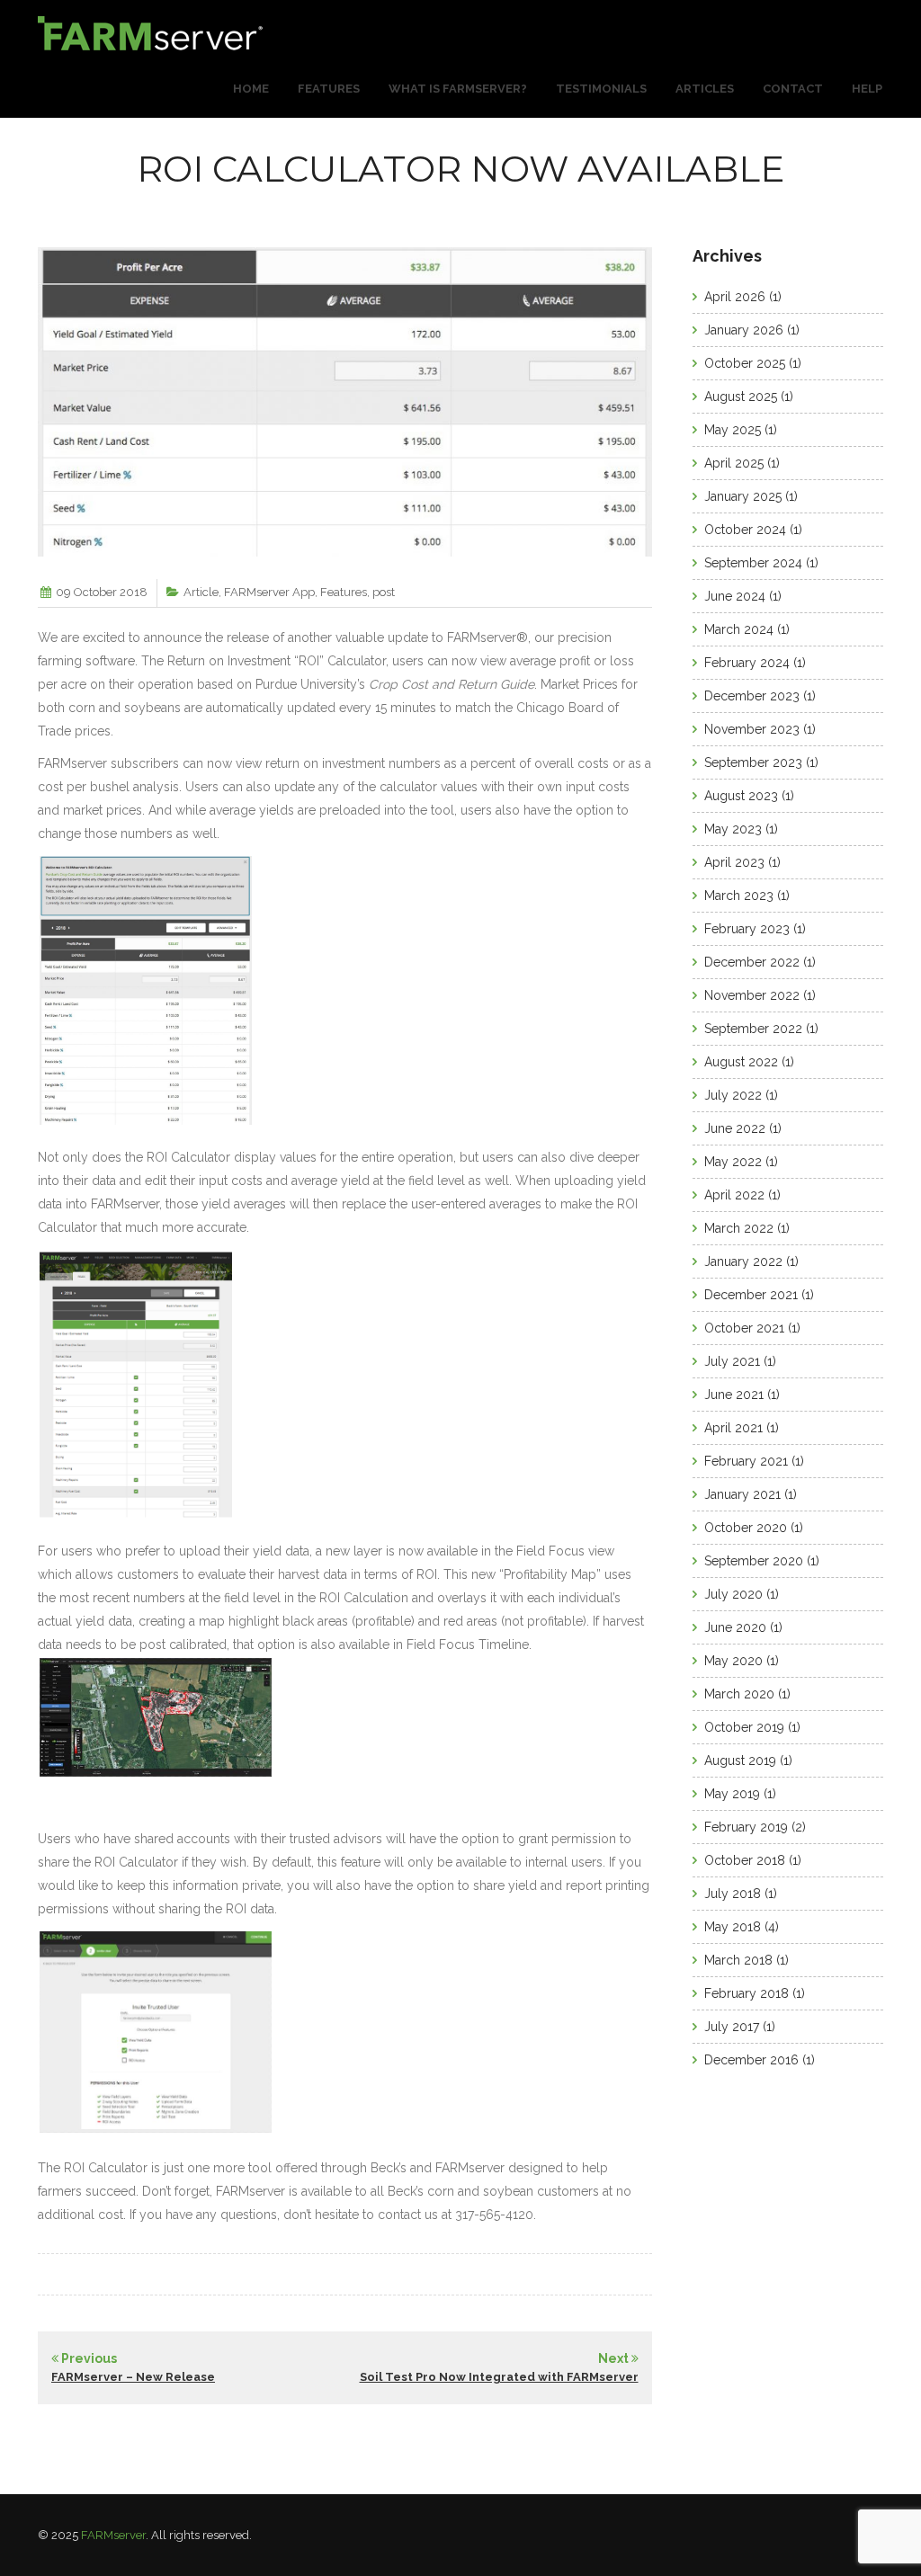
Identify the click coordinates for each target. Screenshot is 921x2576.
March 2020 (739, 1694)
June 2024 (735, 596)
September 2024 (753, 563)
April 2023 (734, 862)
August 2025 (741, 397)
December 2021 (751, 1295)
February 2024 (747, 663)
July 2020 (733, 1594)
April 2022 (734, 1195)
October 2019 (744, 1727)
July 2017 (732, 2027)
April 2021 (733, 1428)
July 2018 (733, 1894)
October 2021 (744, 1328)
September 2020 (754, 1561)
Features (344, 592)
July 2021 (732, 1361)
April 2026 (735, 297)
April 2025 (734, 463)
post (384, 592)
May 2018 (733, 1927)
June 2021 (734, 1395)
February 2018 (747, 1993)
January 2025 (743, 496)
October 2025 (745, 363)
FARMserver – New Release (133, 2377)
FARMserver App (269, 592)
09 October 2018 (102, 592)
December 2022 (752, 962)
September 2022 (753, 1029)
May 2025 (733, 430)
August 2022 (741, 1062)
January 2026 (744, 330)
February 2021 (746, 1461)
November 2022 (752, 995)
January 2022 (743, 1261)
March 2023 (739, 896)
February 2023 (747, 929)
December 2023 (752, 696)
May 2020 (733, 1661)
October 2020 (746, 1528)
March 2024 (739, 629)
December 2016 (751, 2060)
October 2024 (745, 530)
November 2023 (752, 729)
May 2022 (733, 1162)
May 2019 (732, 1794)
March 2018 (738, 1960)
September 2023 (753, 762)
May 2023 (733, 829)
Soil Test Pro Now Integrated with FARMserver (499, 2377)
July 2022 (733, 1095)
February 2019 (746, 1827)
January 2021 (742, 1494)
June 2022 (735, 1128)
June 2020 (735, 1627)
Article (201, 592)
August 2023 (741, 796)
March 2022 (739, 1228)
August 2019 (740, 1760)
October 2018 (745, 1860)
